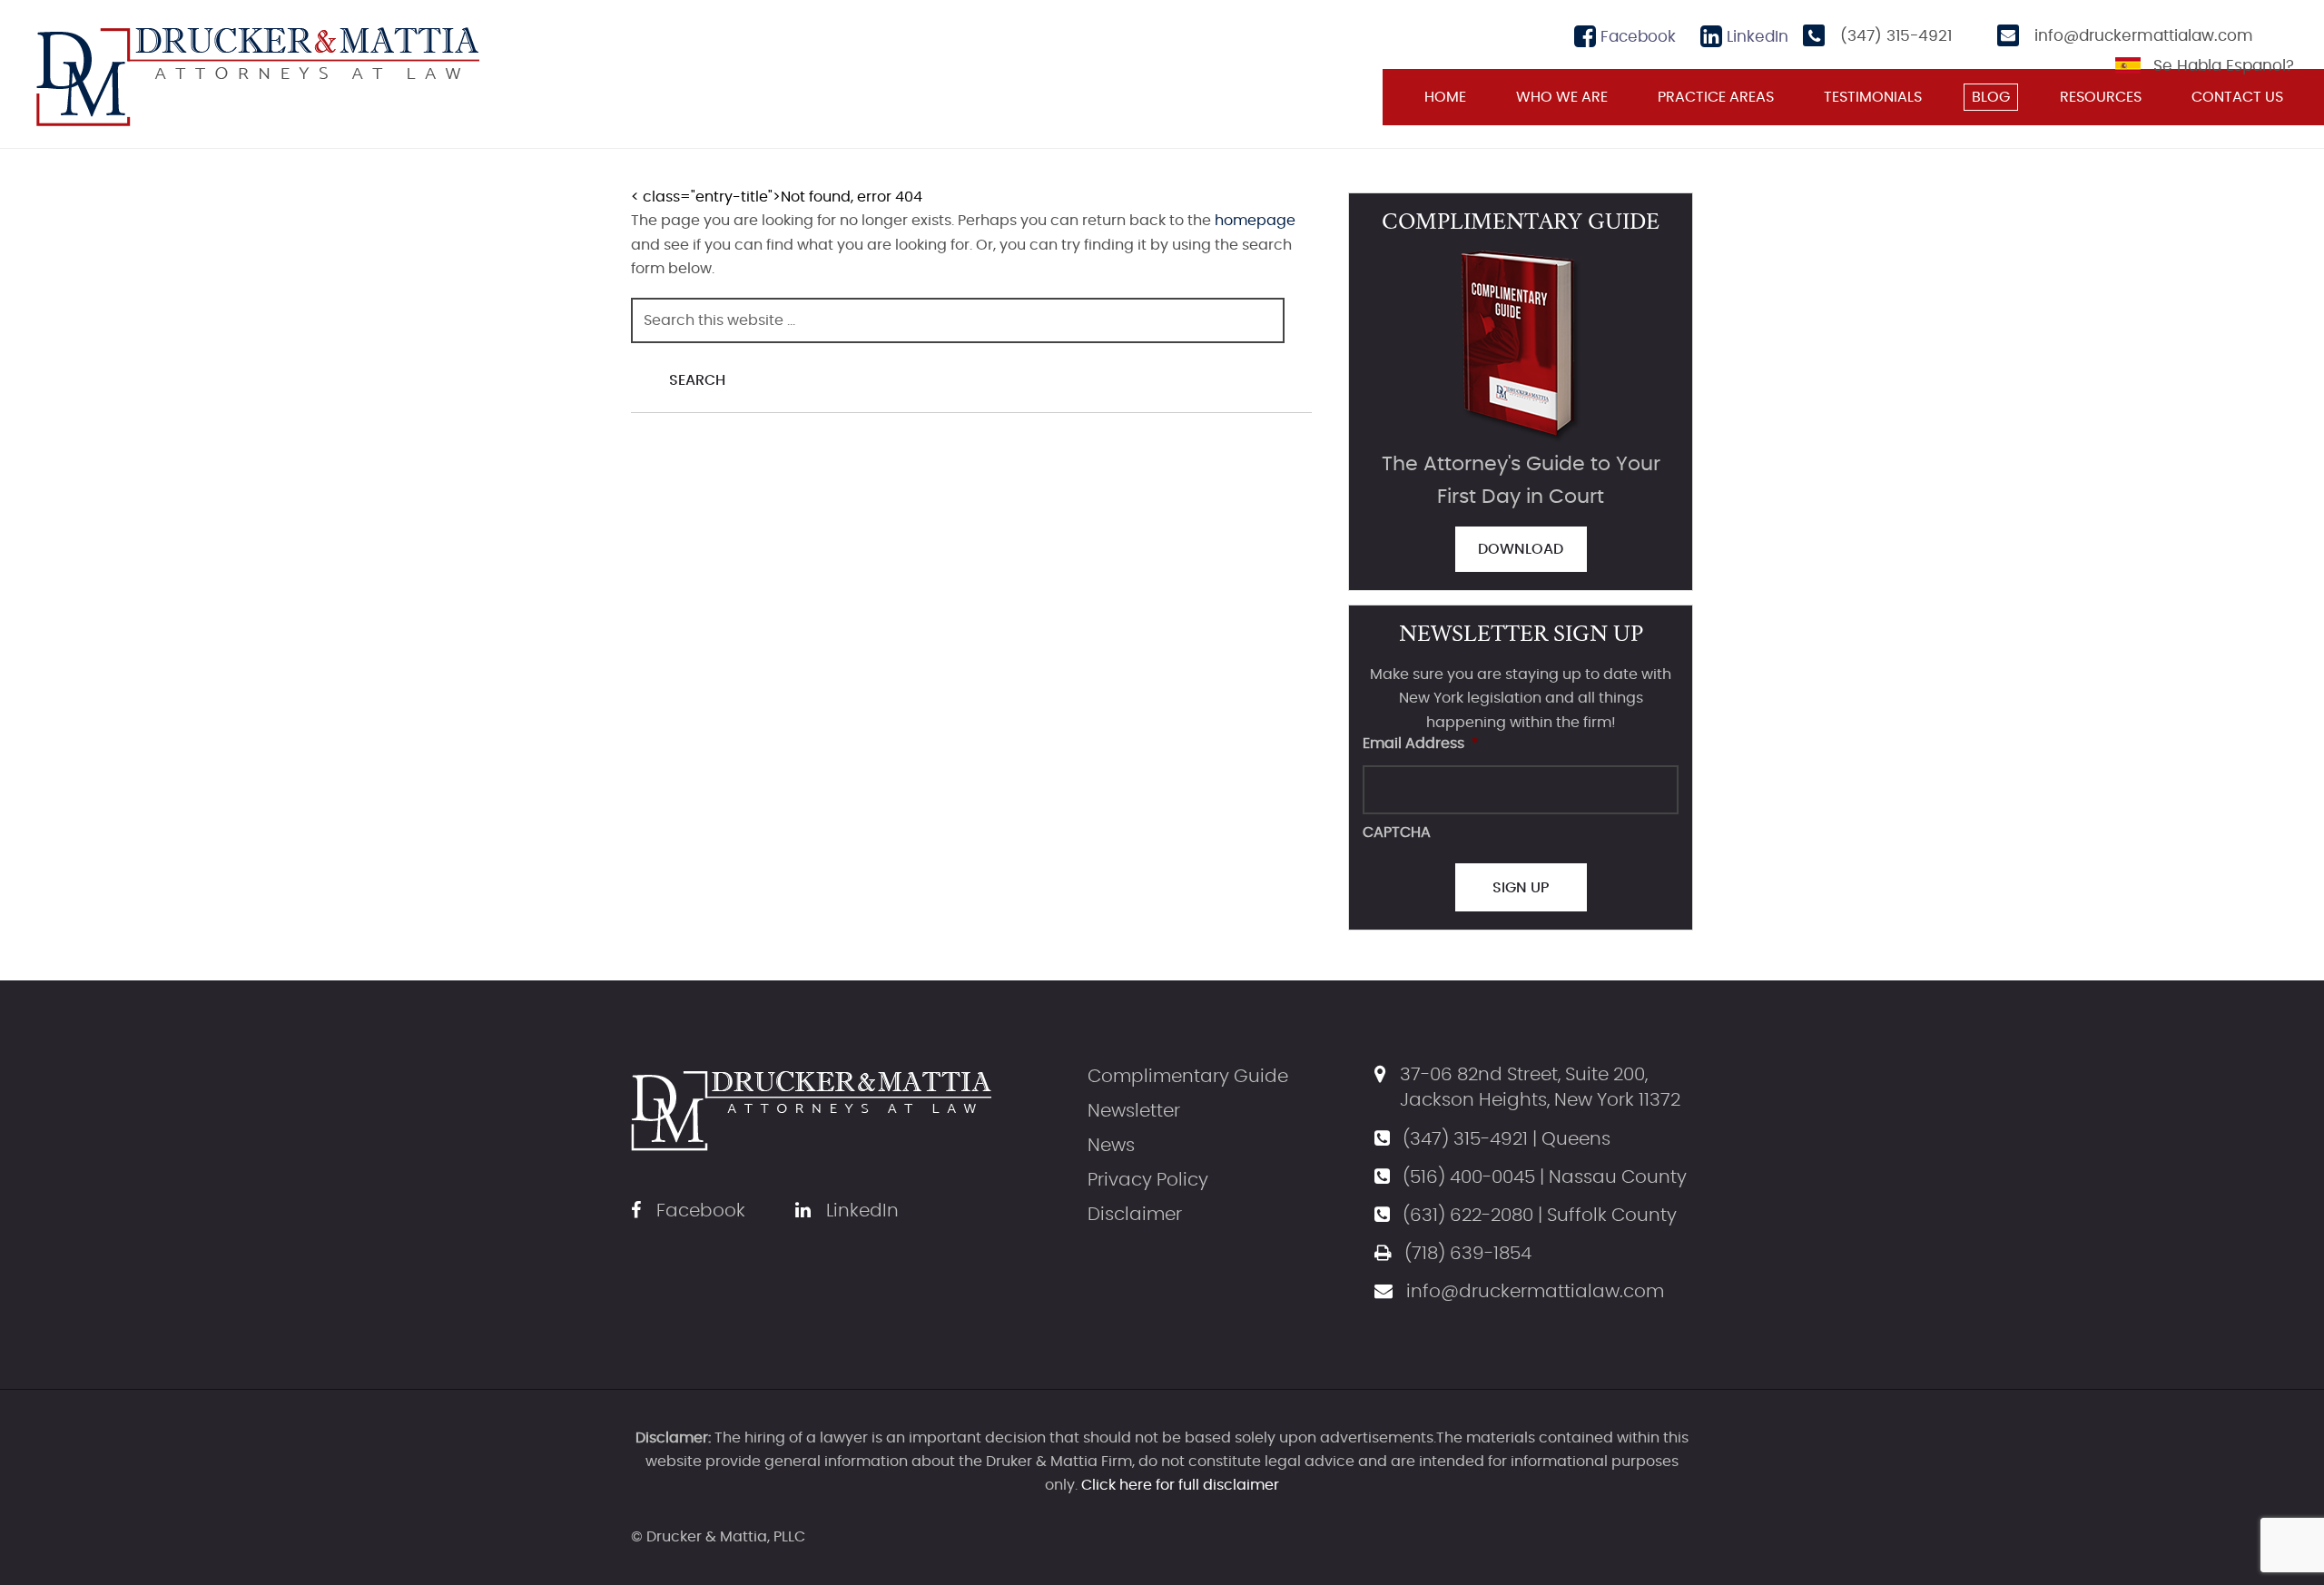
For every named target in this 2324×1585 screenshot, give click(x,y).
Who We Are (1562, 97)
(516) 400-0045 (1469, 1177)
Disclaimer (1135, 1215)
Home (1445, 97)
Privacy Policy (1148, 1180)
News (1111, 1146)
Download (1521, 549)
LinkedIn (1755, 37)
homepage (1255, 221)
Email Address (1421, 743)
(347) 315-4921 (1896, 36)
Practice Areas (1716, 97)
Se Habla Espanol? (2224, 66)
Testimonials (1873, 97)
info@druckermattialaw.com (2144, 36)
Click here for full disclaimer (1180, 1485)
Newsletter (1134, 1111)
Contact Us (2237, 97)
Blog (1991, 97)
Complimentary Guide (1188, 1077)
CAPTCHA (1397, 832)
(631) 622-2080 (1468, 1216)
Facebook (1636, 37)
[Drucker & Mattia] (258, 74)
